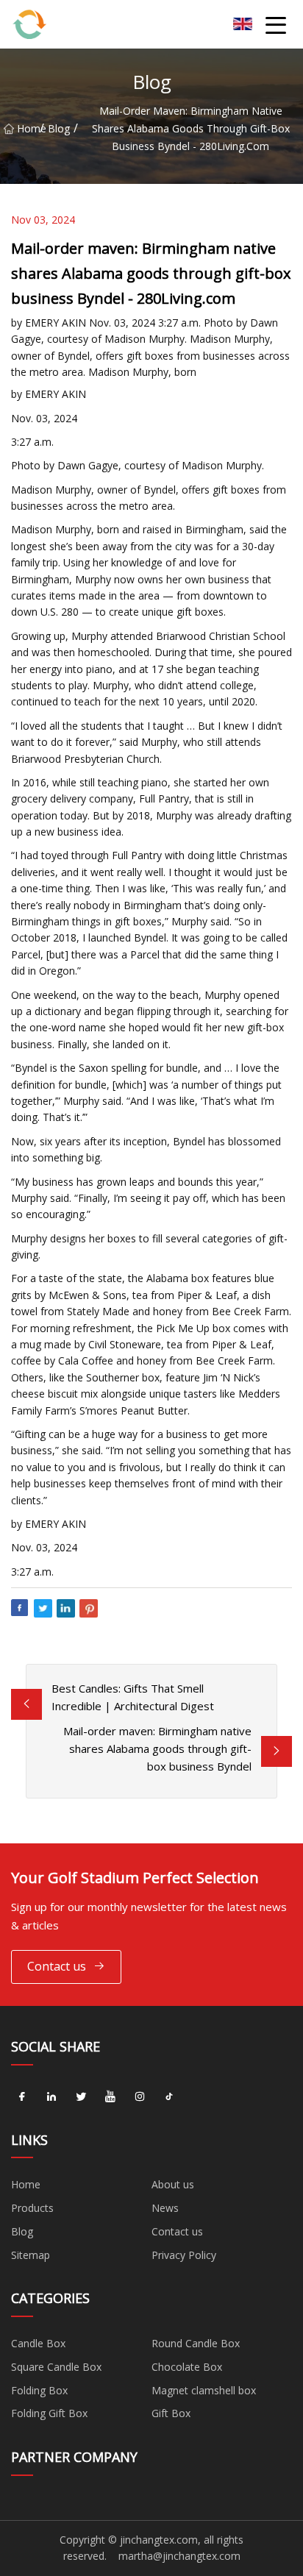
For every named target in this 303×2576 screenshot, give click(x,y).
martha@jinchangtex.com (179, 2556)
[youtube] (110, 2097)
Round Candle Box (196, 2343)
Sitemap (31, 2255)
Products (32, 2208)
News (165, 2208)
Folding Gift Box (49, 2413)
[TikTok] (169, 2097)
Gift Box (171, 2413)
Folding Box (39, 2390)
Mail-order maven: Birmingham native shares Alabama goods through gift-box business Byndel (157, 1748)
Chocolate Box (187, 2367)
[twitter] (81, 2097)
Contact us (57, 1966)
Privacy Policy (184, 2255)
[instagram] (140, 2097)
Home (28, 128)
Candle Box (38, 2343)
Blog (59, 128)
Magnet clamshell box (204, 2390)
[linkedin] (51, 2097)
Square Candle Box (56, 2367)
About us (173, 2184)
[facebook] (22, 2097)
